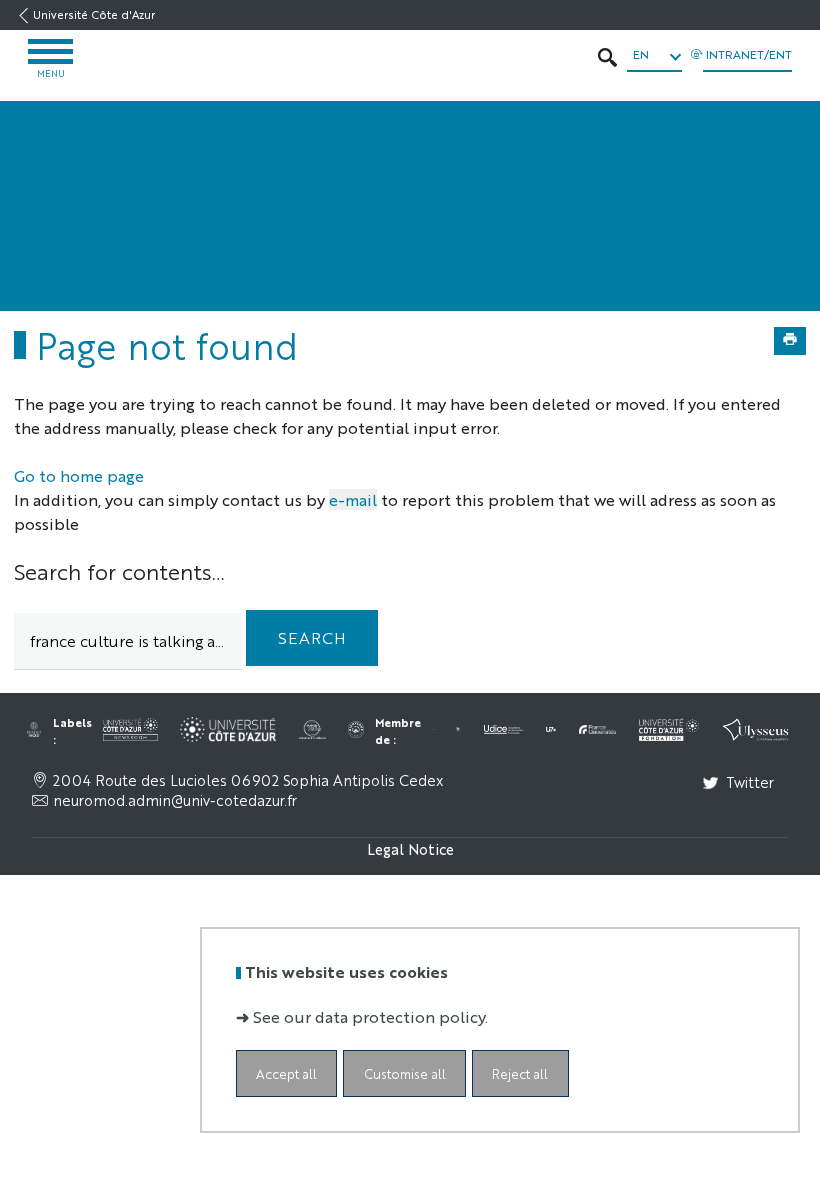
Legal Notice (410, 848)
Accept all (286, 1073)
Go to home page (79, 475)
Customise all (405, 1073)
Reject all (520, 1073)
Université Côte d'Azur (94, 14)
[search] (128, 641)
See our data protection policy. (370, 1016)
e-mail (353, 499)
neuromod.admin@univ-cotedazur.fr (175, 800)
